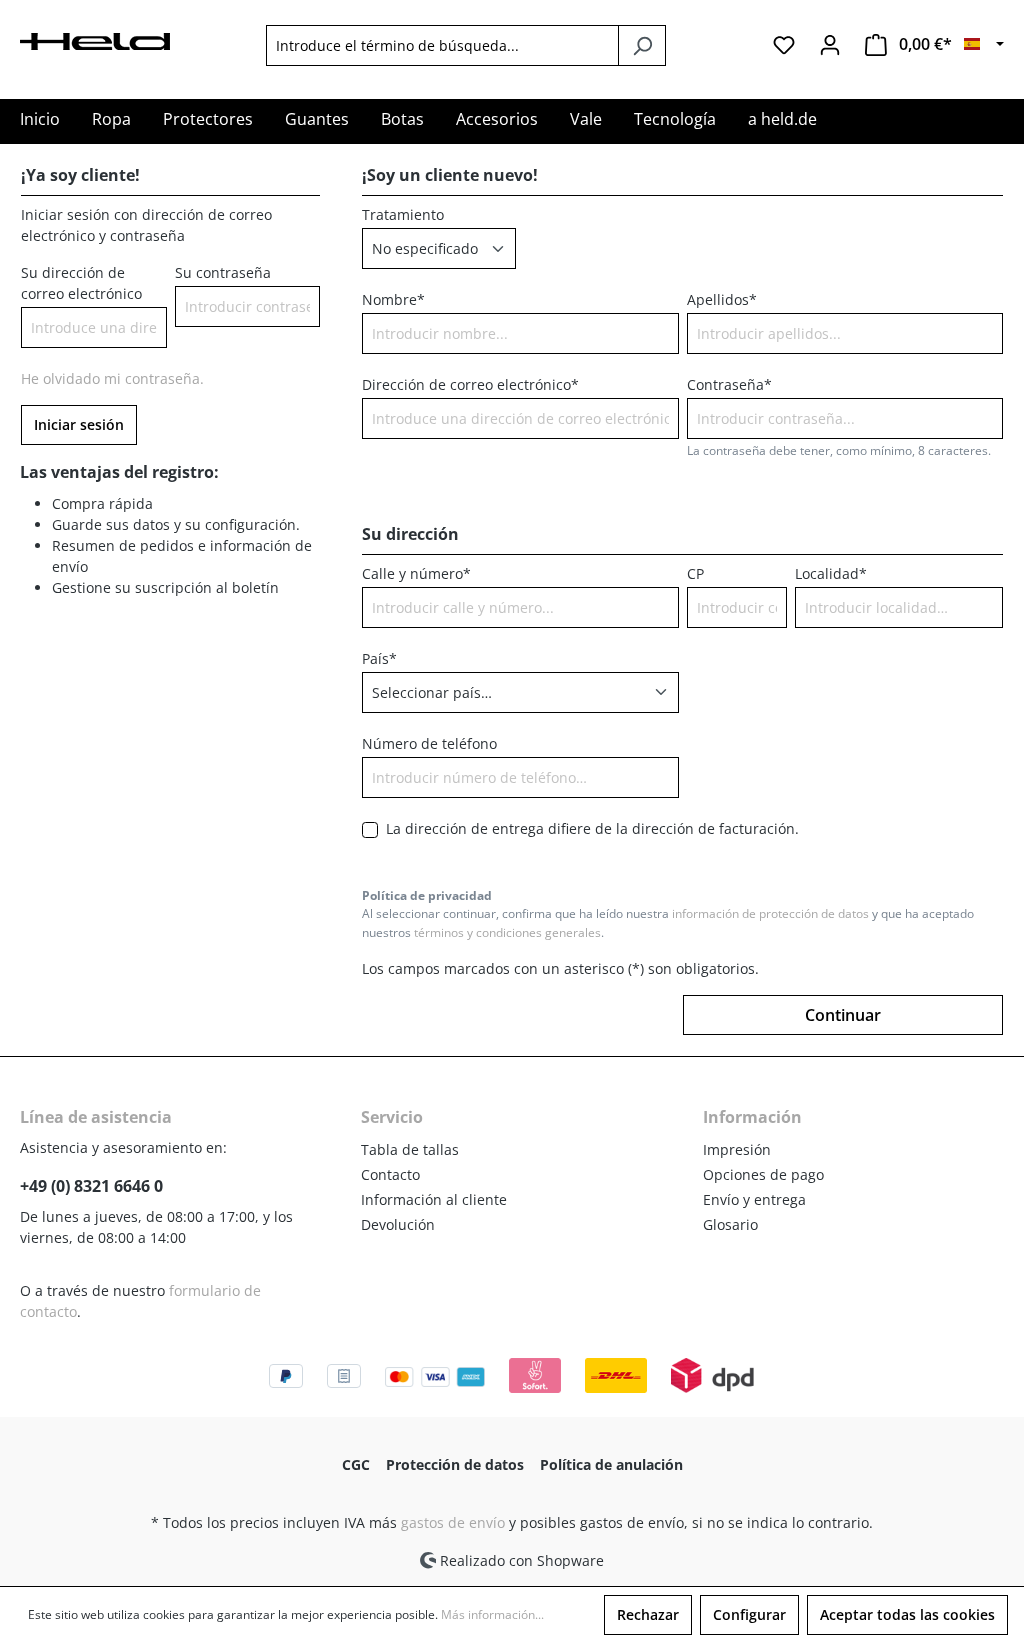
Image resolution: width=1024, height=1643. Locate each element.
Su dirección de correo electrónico (81, 283)
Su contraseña (223, 272)
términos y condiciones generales (507, 932)
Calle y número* (416, 573)
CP (695, 573)
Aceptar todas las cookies (907, 1614)
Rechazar (648, 1614)
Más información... (492, 1614)
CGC (356, 1464)
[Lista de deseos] (784, 45)
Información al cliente (434, 1199)
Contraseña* (729, 384)
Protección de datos (455, 1464)
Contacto (390, 1174)
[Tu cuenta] (830, 45)
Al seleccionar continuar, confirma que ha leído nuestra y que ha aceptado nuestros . (668, 922)
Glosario (730, 1224)
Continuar (843, 1015)
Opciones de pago (763, 1174)
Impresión (737, 1149)
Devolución (398, 1224)
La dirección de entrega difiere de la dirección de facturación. (592, 828)
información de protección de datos (770, 913)
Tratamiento (403, 214)
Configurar (749, 1614)
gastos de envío (453, 1522)
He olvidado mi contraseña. (112, 378)
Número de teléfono (429, 743)
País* (379, 658)
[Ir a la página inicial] (95, 39)
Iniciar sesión (79, 424)
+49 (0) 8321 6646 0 (91, 1186)
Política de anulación (611, 1464)
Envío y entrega (754, 1199)
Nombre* (393, 299)
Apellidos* (722, 299)
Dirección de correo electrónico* (470, 384)
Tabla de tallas (410, 1149)
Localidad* (831, 573)
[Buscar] (642, 45)
